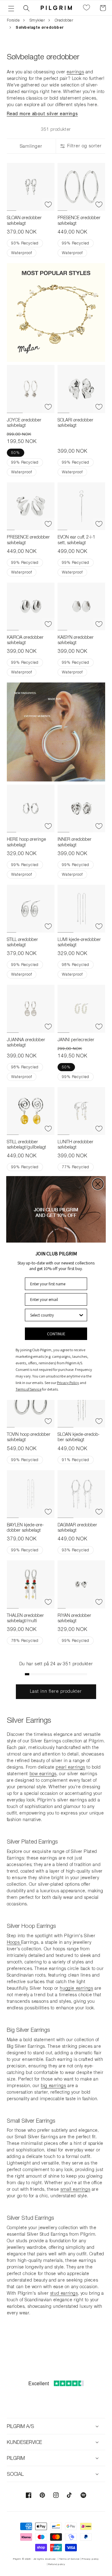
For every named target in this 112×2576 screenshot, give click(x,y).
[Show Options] (81, 1315)
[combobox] (54, 1315)
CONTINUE (56, 1334)
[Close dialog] (98, 1184)
